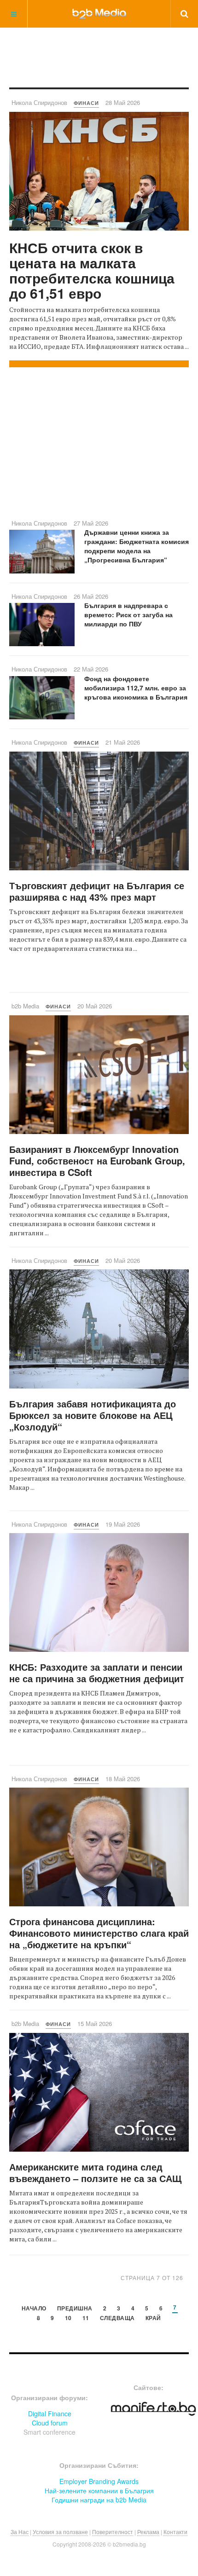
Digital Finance (50, 2414)
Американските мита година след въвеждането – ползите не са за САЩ (95, 2172)
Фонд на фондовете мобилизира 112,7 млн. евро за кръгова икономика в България (136, 688)
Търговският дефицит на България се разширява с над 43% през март (97, 891)
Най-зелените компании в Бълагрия (99, 2490)
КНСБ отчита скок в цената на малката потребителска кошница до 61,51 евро (92, 270)
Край (153, 2318)
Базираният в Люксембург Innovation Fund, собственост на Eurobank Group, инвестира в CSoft (97, 1161)
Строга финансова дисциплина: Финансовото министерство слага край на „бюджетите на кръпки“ (99, 1933)
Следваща (117, 2318)
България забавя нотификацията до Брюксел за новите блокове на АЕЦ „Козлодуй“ (93, 1415)
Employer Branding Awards (99, 2481)
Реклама (148, 2532)
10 (68, 2318)
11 (86, 2318)
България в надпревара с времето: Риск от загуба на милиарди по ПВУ (128, 614)
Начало (34, 2309)
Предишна (75, 2309)
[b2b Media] (99, 13)
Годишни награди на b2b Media (99, 2500)
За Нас (20, 2532)
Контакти (175, 2532)
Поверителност (113, 2532)
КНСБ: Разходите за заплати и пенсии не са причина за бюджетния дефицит (97, 1673)
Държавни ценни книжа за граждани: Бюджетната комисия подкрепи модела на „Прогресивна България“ (137, 546)
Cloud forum (50, 2423)
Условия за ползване (60, 2532)
